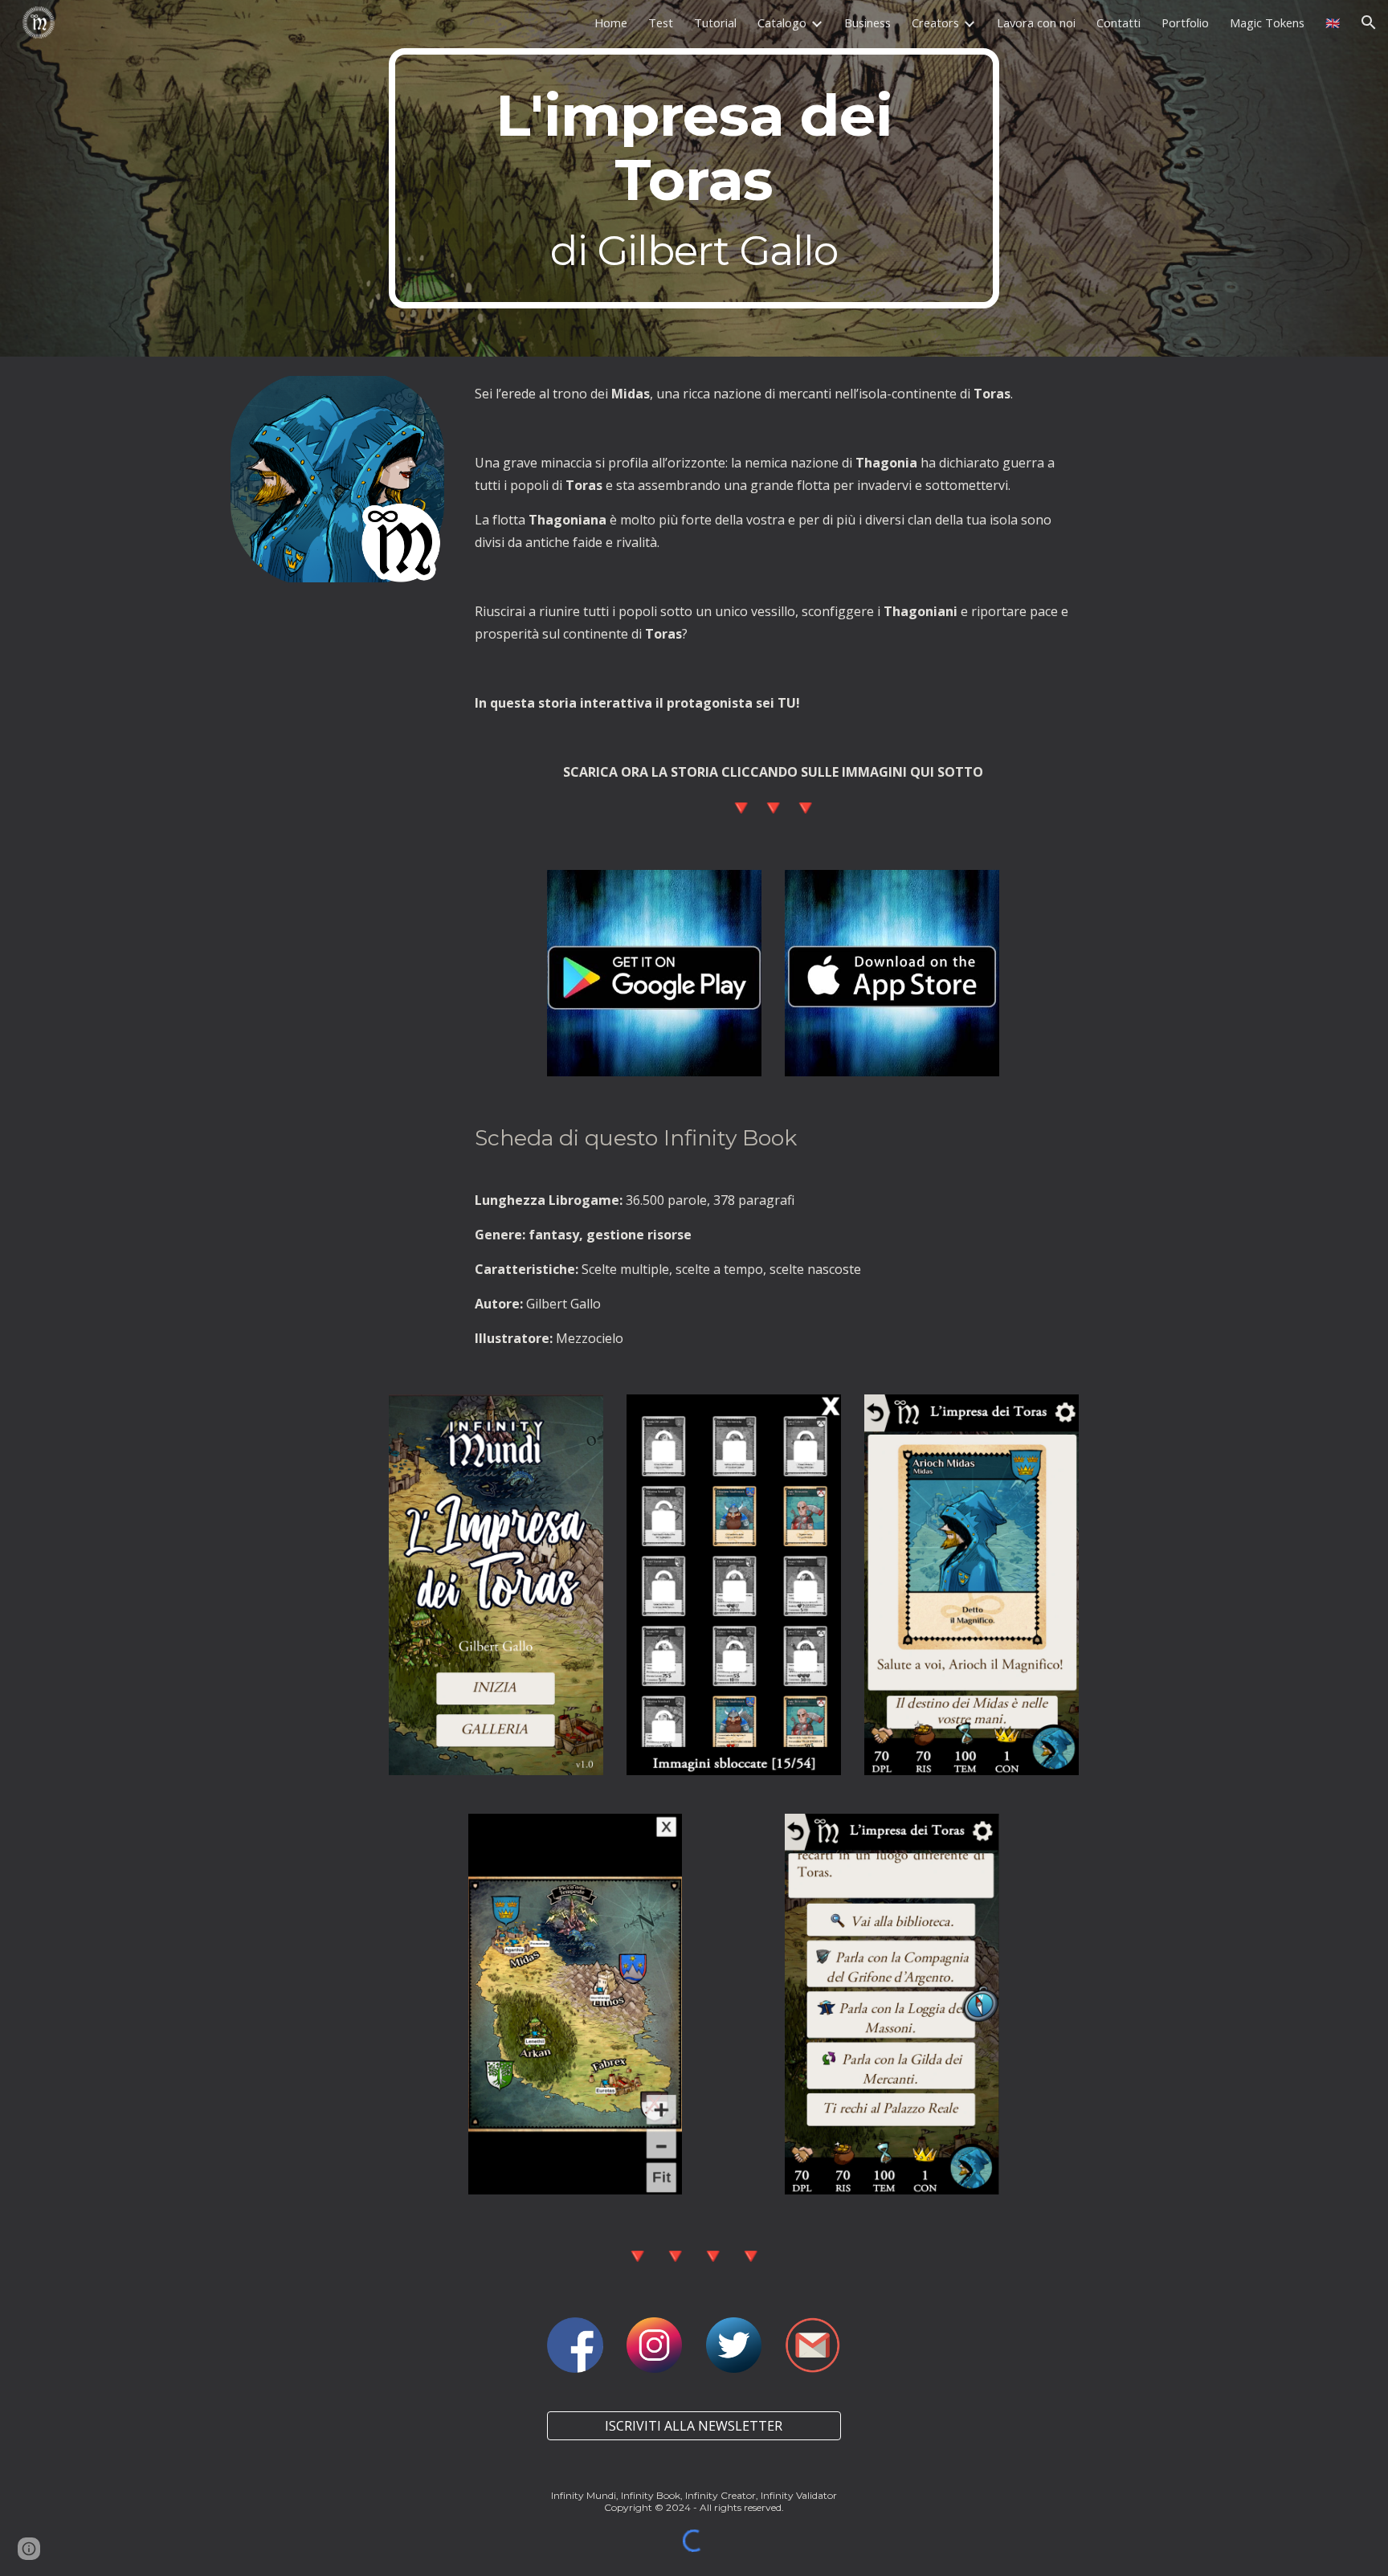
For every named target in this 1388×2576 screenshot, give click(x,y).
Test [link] (661, 22)
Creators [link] (935, 22)
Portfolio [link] (1185, 22)
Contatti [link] (1119, 22)
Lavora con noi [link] (1036, 22)
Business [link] (867, 22)
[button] (1369, 22)
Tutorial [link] (715, 22)
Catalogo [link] (782, 22)
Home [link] (611, 22)
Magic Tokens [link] (1267, 22)
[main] (694, 178)
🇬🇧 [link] (1333, 22)
